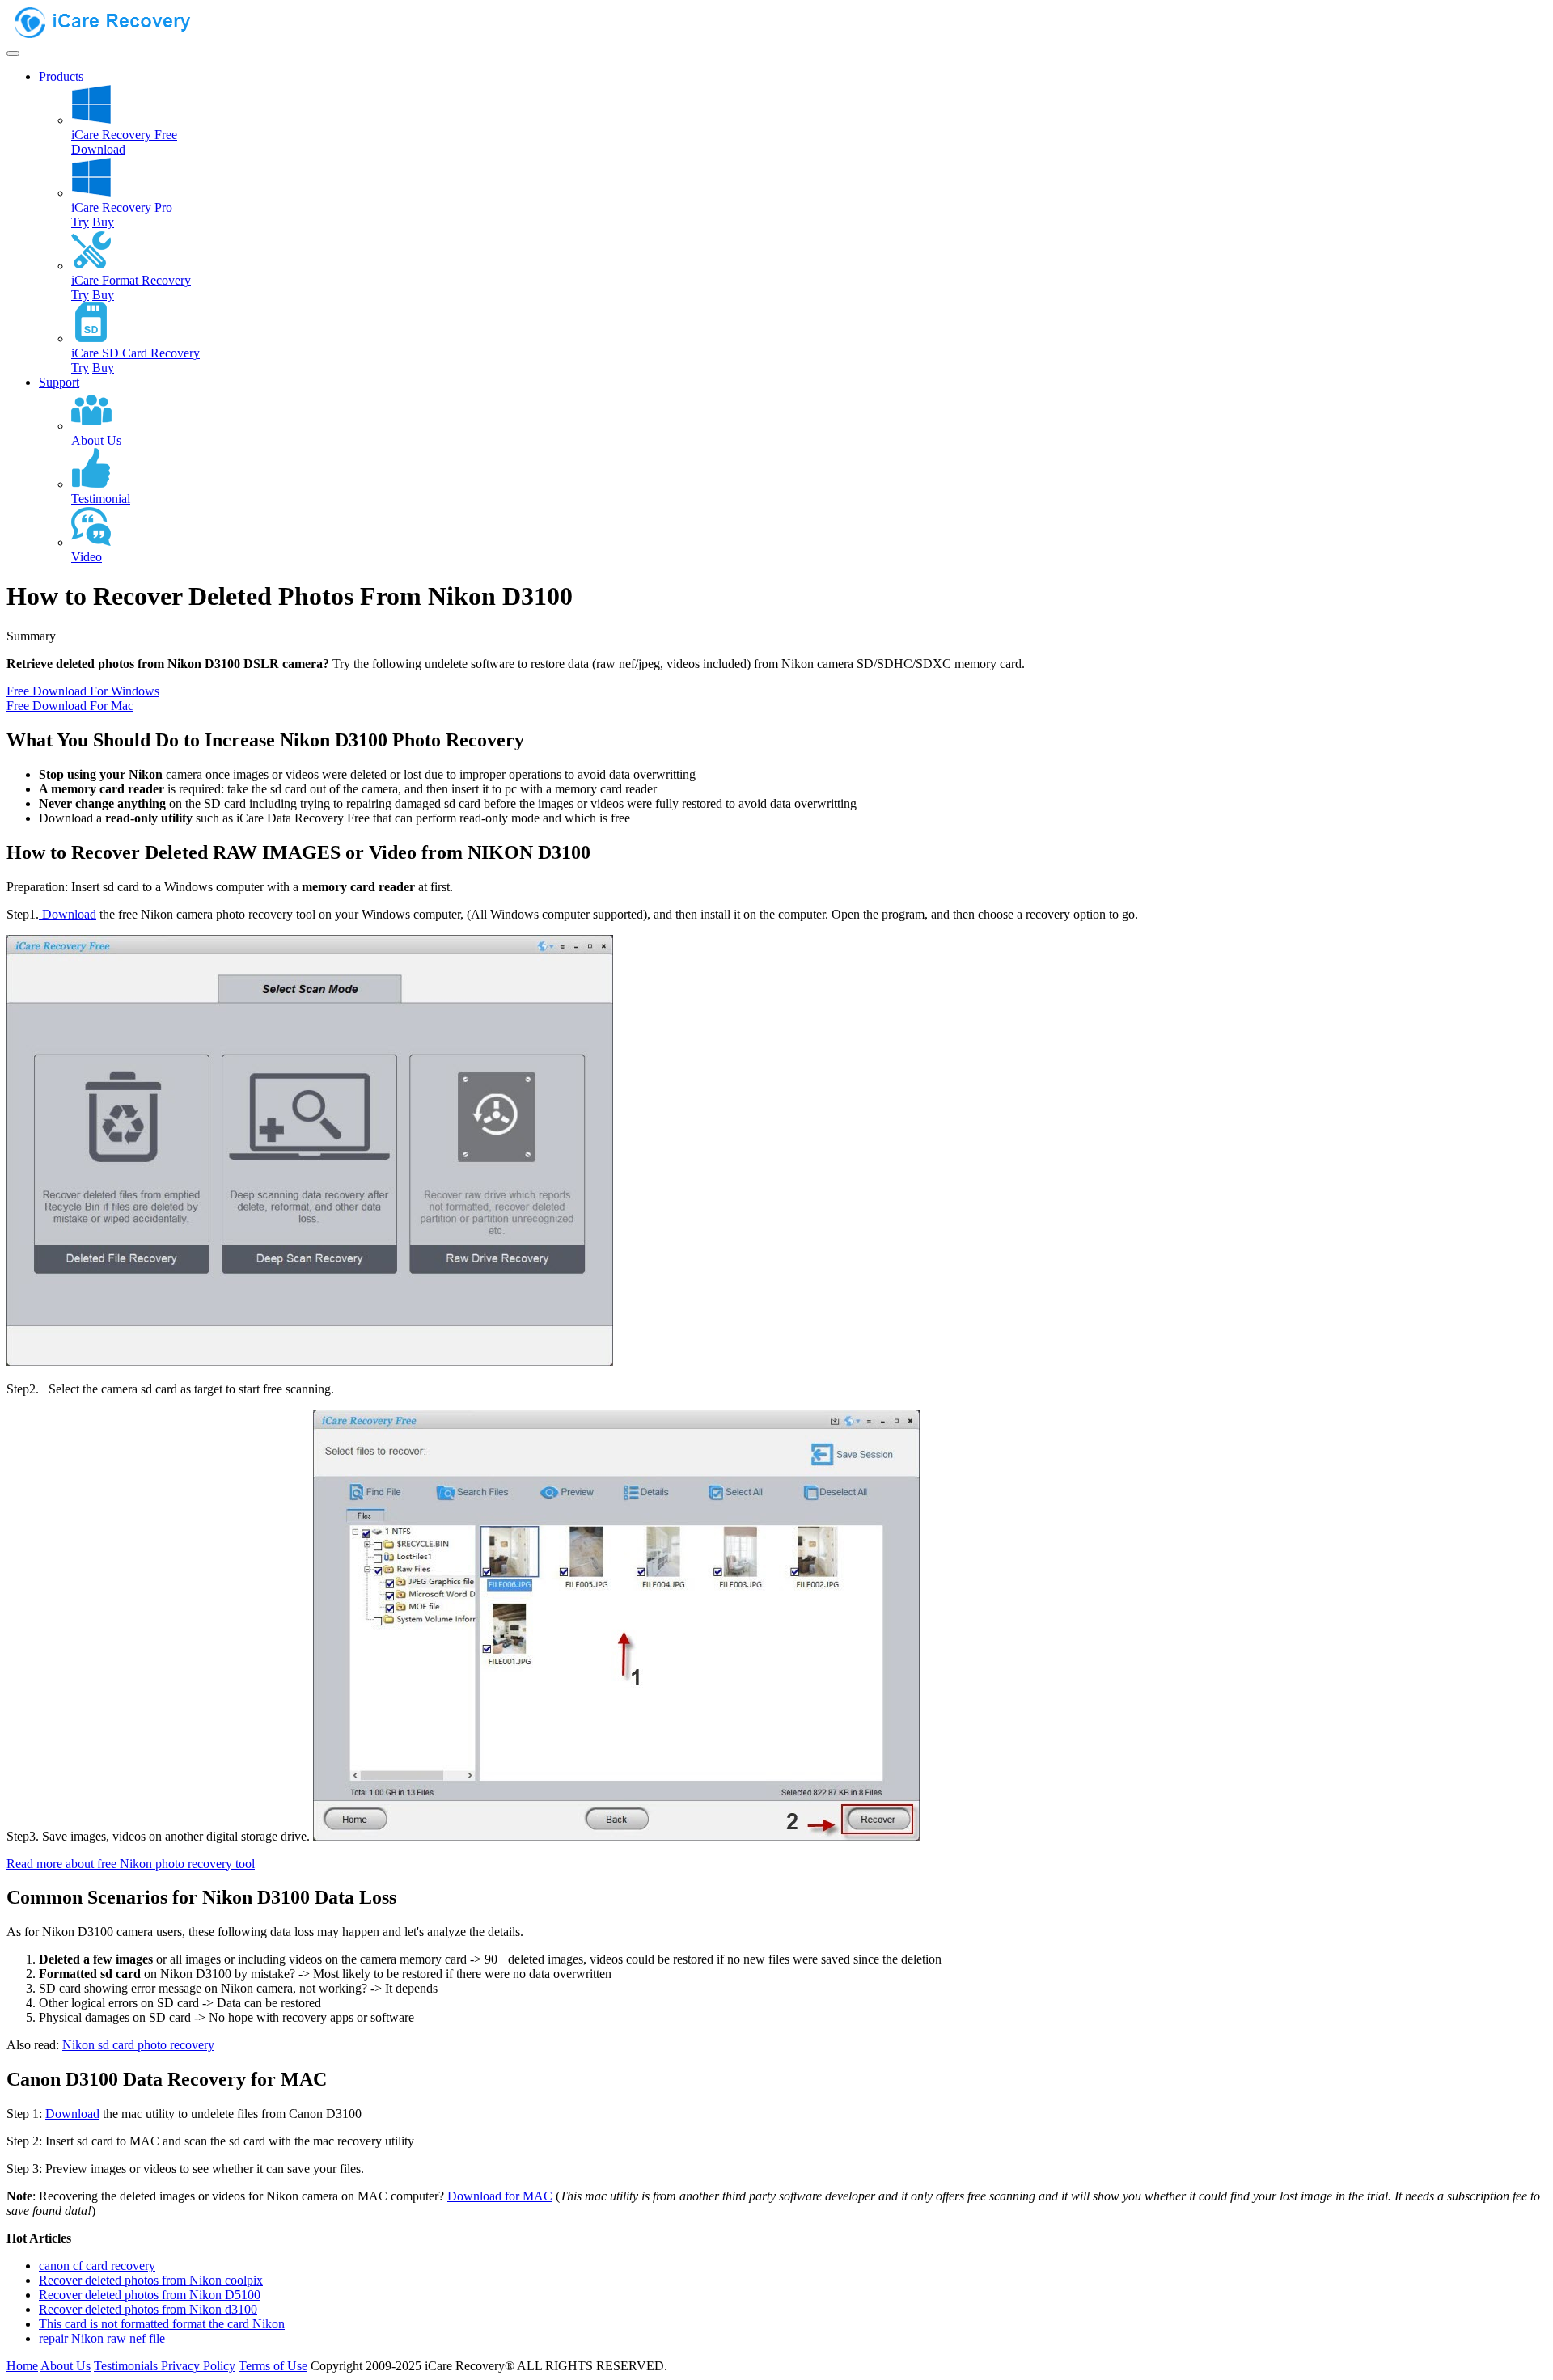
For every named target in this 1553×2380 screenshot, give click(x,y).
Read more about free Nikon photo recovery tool (131, 1864)
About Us (66, 2366)
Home (22, 2366)
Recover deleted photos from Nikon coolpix (151, 2280)
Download (98, 149)
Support (59, 382)
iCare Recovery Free (124, 135)
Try (80, 222)
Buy (103, 222)
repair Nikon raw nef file (102, 2338)
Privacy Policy (198, 2366)
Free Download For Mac (70, 706)
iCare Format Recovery (131, 280)
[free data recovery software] (116, 34)
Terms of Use (273, 2366)
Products (61, 76)
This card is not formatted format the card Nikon (162, 2324)
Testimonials (127, 2366)
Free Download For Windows (83, 691)
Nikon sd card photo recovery (138, 2045)
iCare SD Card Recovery (135, 353)
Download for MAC (500, 2196)
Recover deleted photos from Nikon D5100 (150, 2295)
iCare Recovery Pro (122, 207)
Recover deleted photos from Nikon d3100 (148, 2309)
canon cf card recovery (97, 2266)
